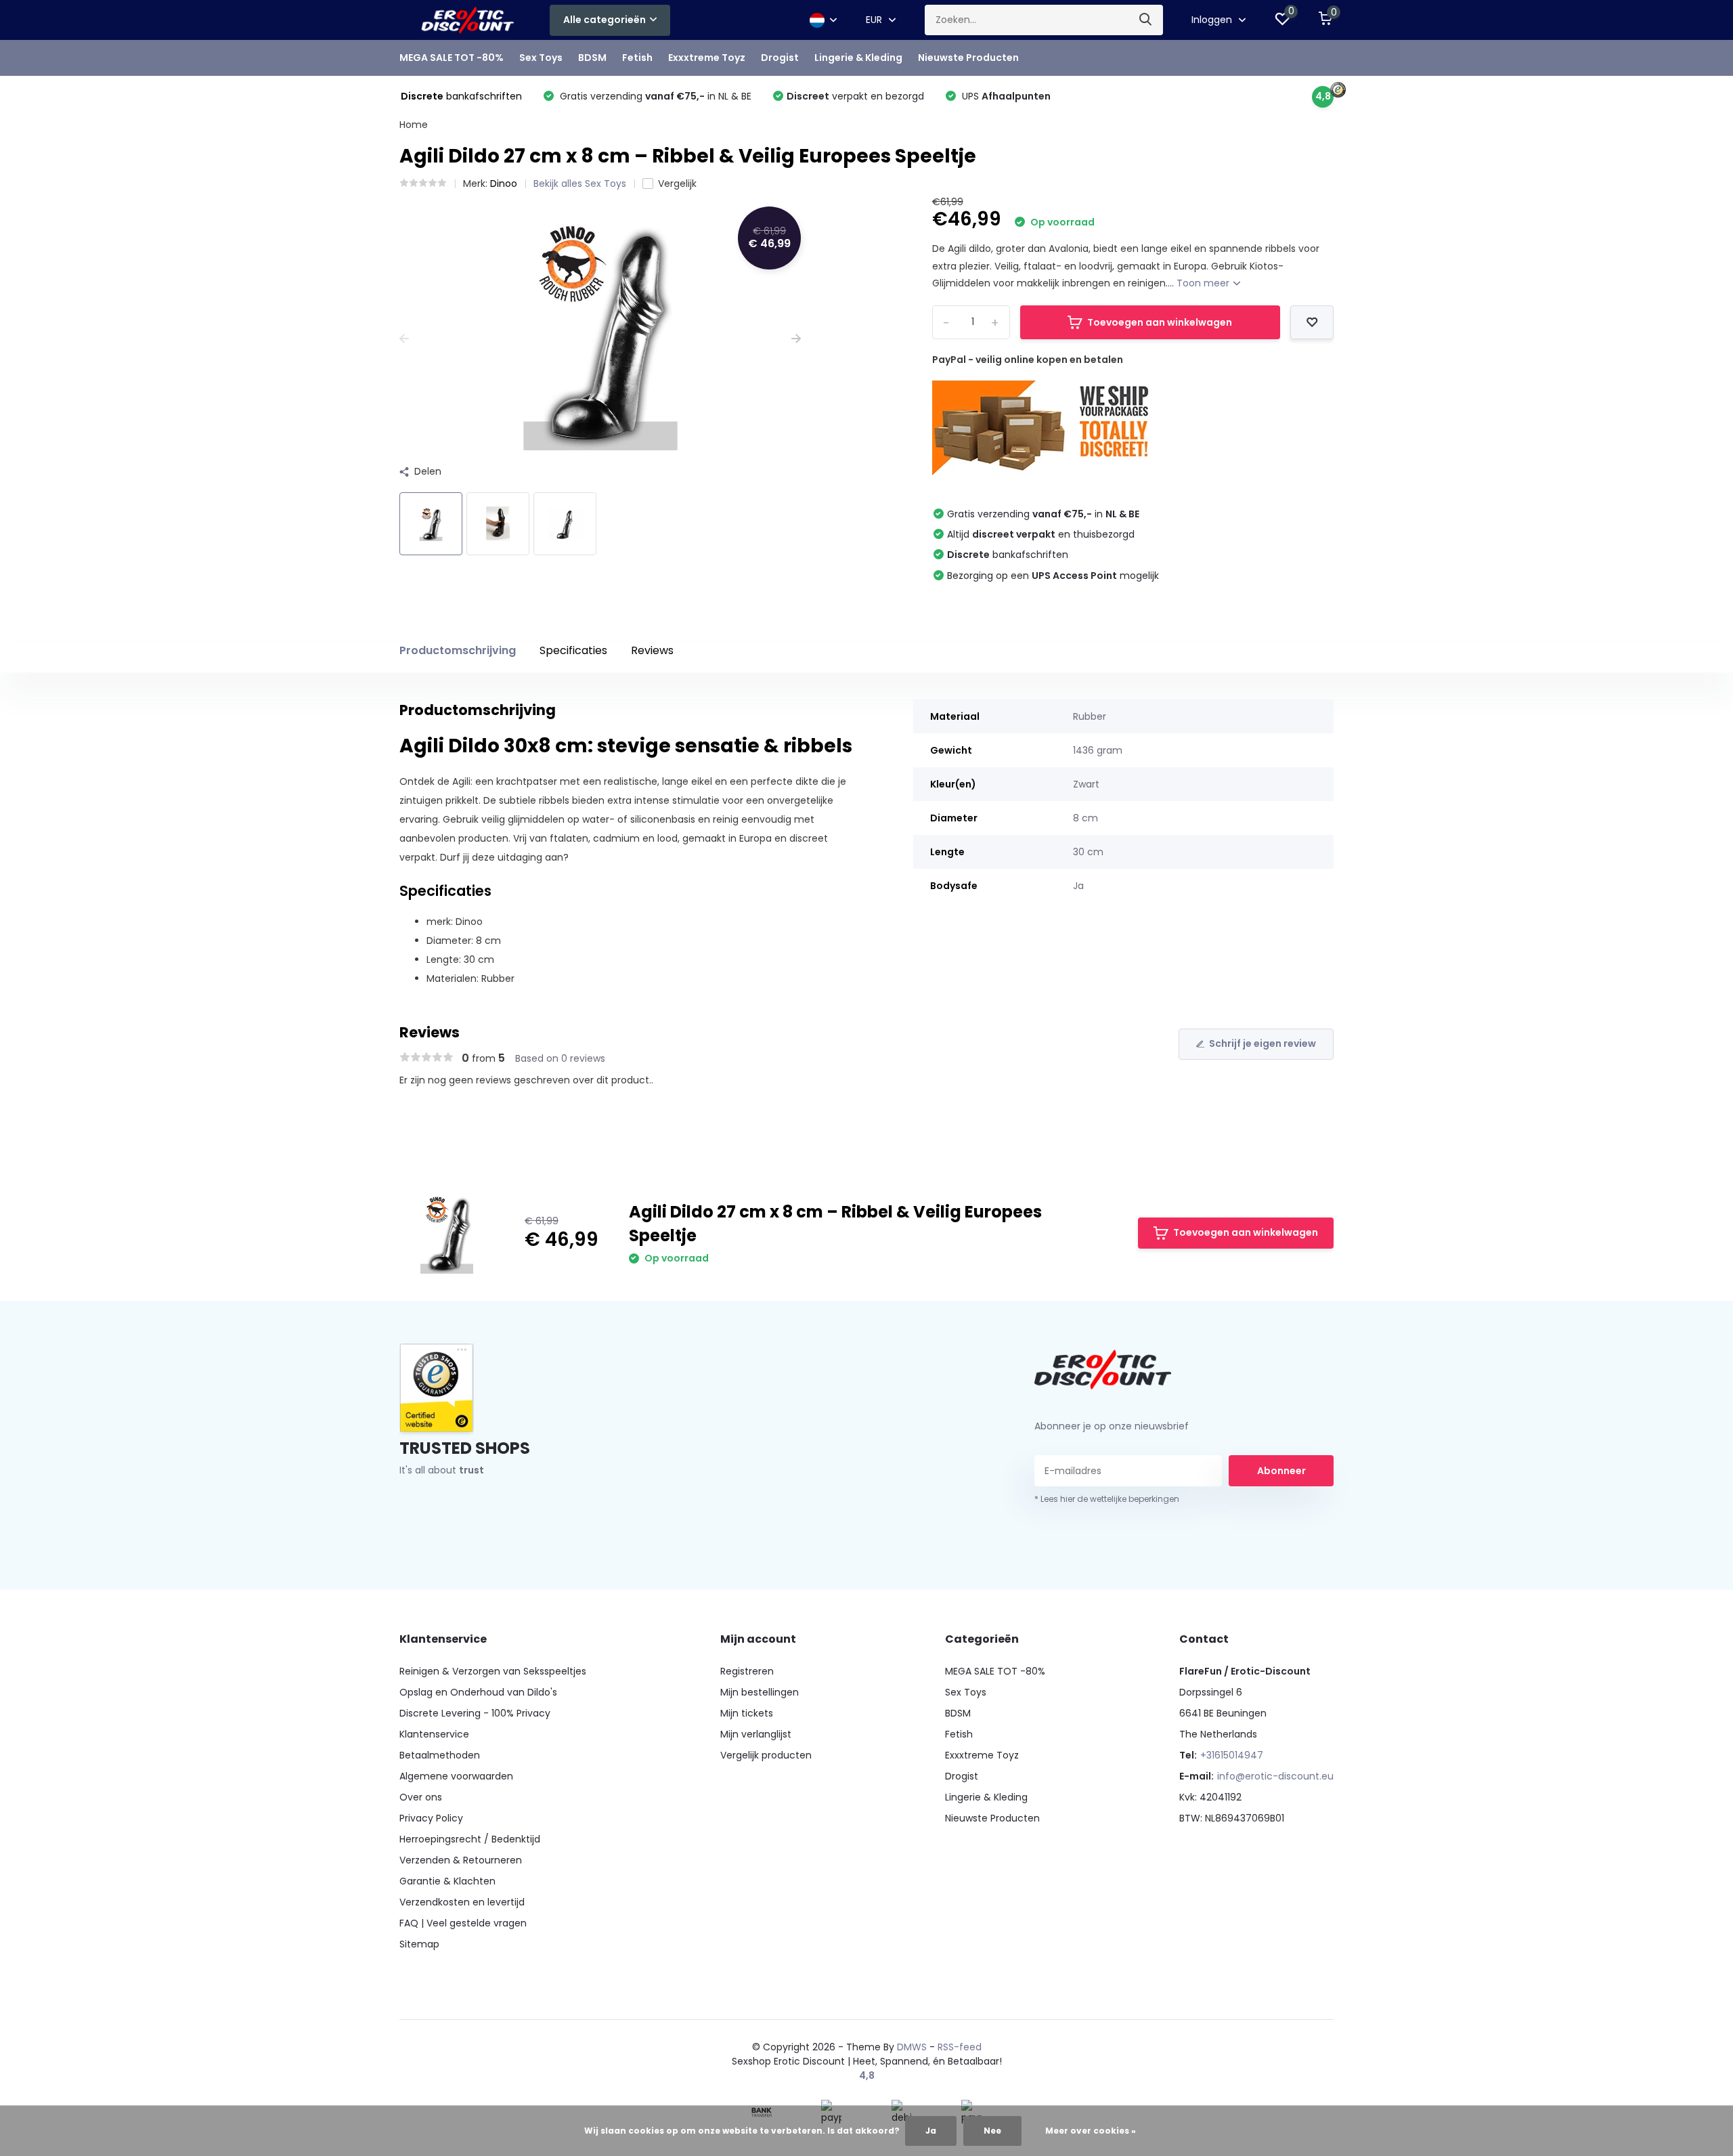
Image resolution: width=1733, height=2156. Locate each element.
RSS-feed (960, 2047)
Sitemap (419, 1944)
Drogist (780, 58)
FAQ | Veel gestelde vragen (463, 1923)
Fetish (637, 58)
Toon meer (1204, 283)
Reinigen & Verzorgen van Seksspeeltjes (493, 1671)
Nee (992, 2131)
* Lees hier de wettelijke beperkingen (1107, 1499)
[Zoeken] (1146, 20)
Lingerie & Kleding (858, 58)
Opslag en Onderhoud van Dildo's (478, 1692)
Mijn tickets (747, 1713)
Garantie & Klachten (447, 1881)
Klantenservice (434, 1734)
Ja (931, 2131)
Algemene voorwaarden (456, 1776)
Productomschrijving (458, 650)
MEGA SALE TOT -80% (452, 58)
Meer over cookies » (1091, 2131)
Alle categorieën (605, 20)
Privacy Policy (431, 1818)
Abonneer (1281, 1471)
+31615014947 (1232, 1755)
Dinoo (504, 184)
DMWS (912, 2047)
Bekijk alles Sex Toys (580, 184)
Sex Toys (541, 58)
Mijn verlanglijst (756, 1734)
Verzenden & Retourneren (461, 1860)
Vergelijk (677, 184)
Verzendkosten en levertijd (462, 1902)
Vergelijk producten (766, 1755)
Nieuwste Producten (968, 58)
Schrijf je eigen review (1263, 1043)
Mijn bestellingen (760, 1692)
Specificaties (573, 650)
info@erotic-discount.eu (1275, 1776)
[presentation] (404, 339)
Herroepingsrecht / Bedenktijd (470, 1839)
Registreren (747, 1671)
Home (414, 125)
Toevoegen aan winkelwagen (1160, 322)
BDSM (592, 58)
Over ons (421, 1797)
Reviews (652, 650)
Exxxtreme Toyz (707, 58)
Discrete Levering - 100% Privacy (475, 1713)
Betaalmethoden (440, 1755)
